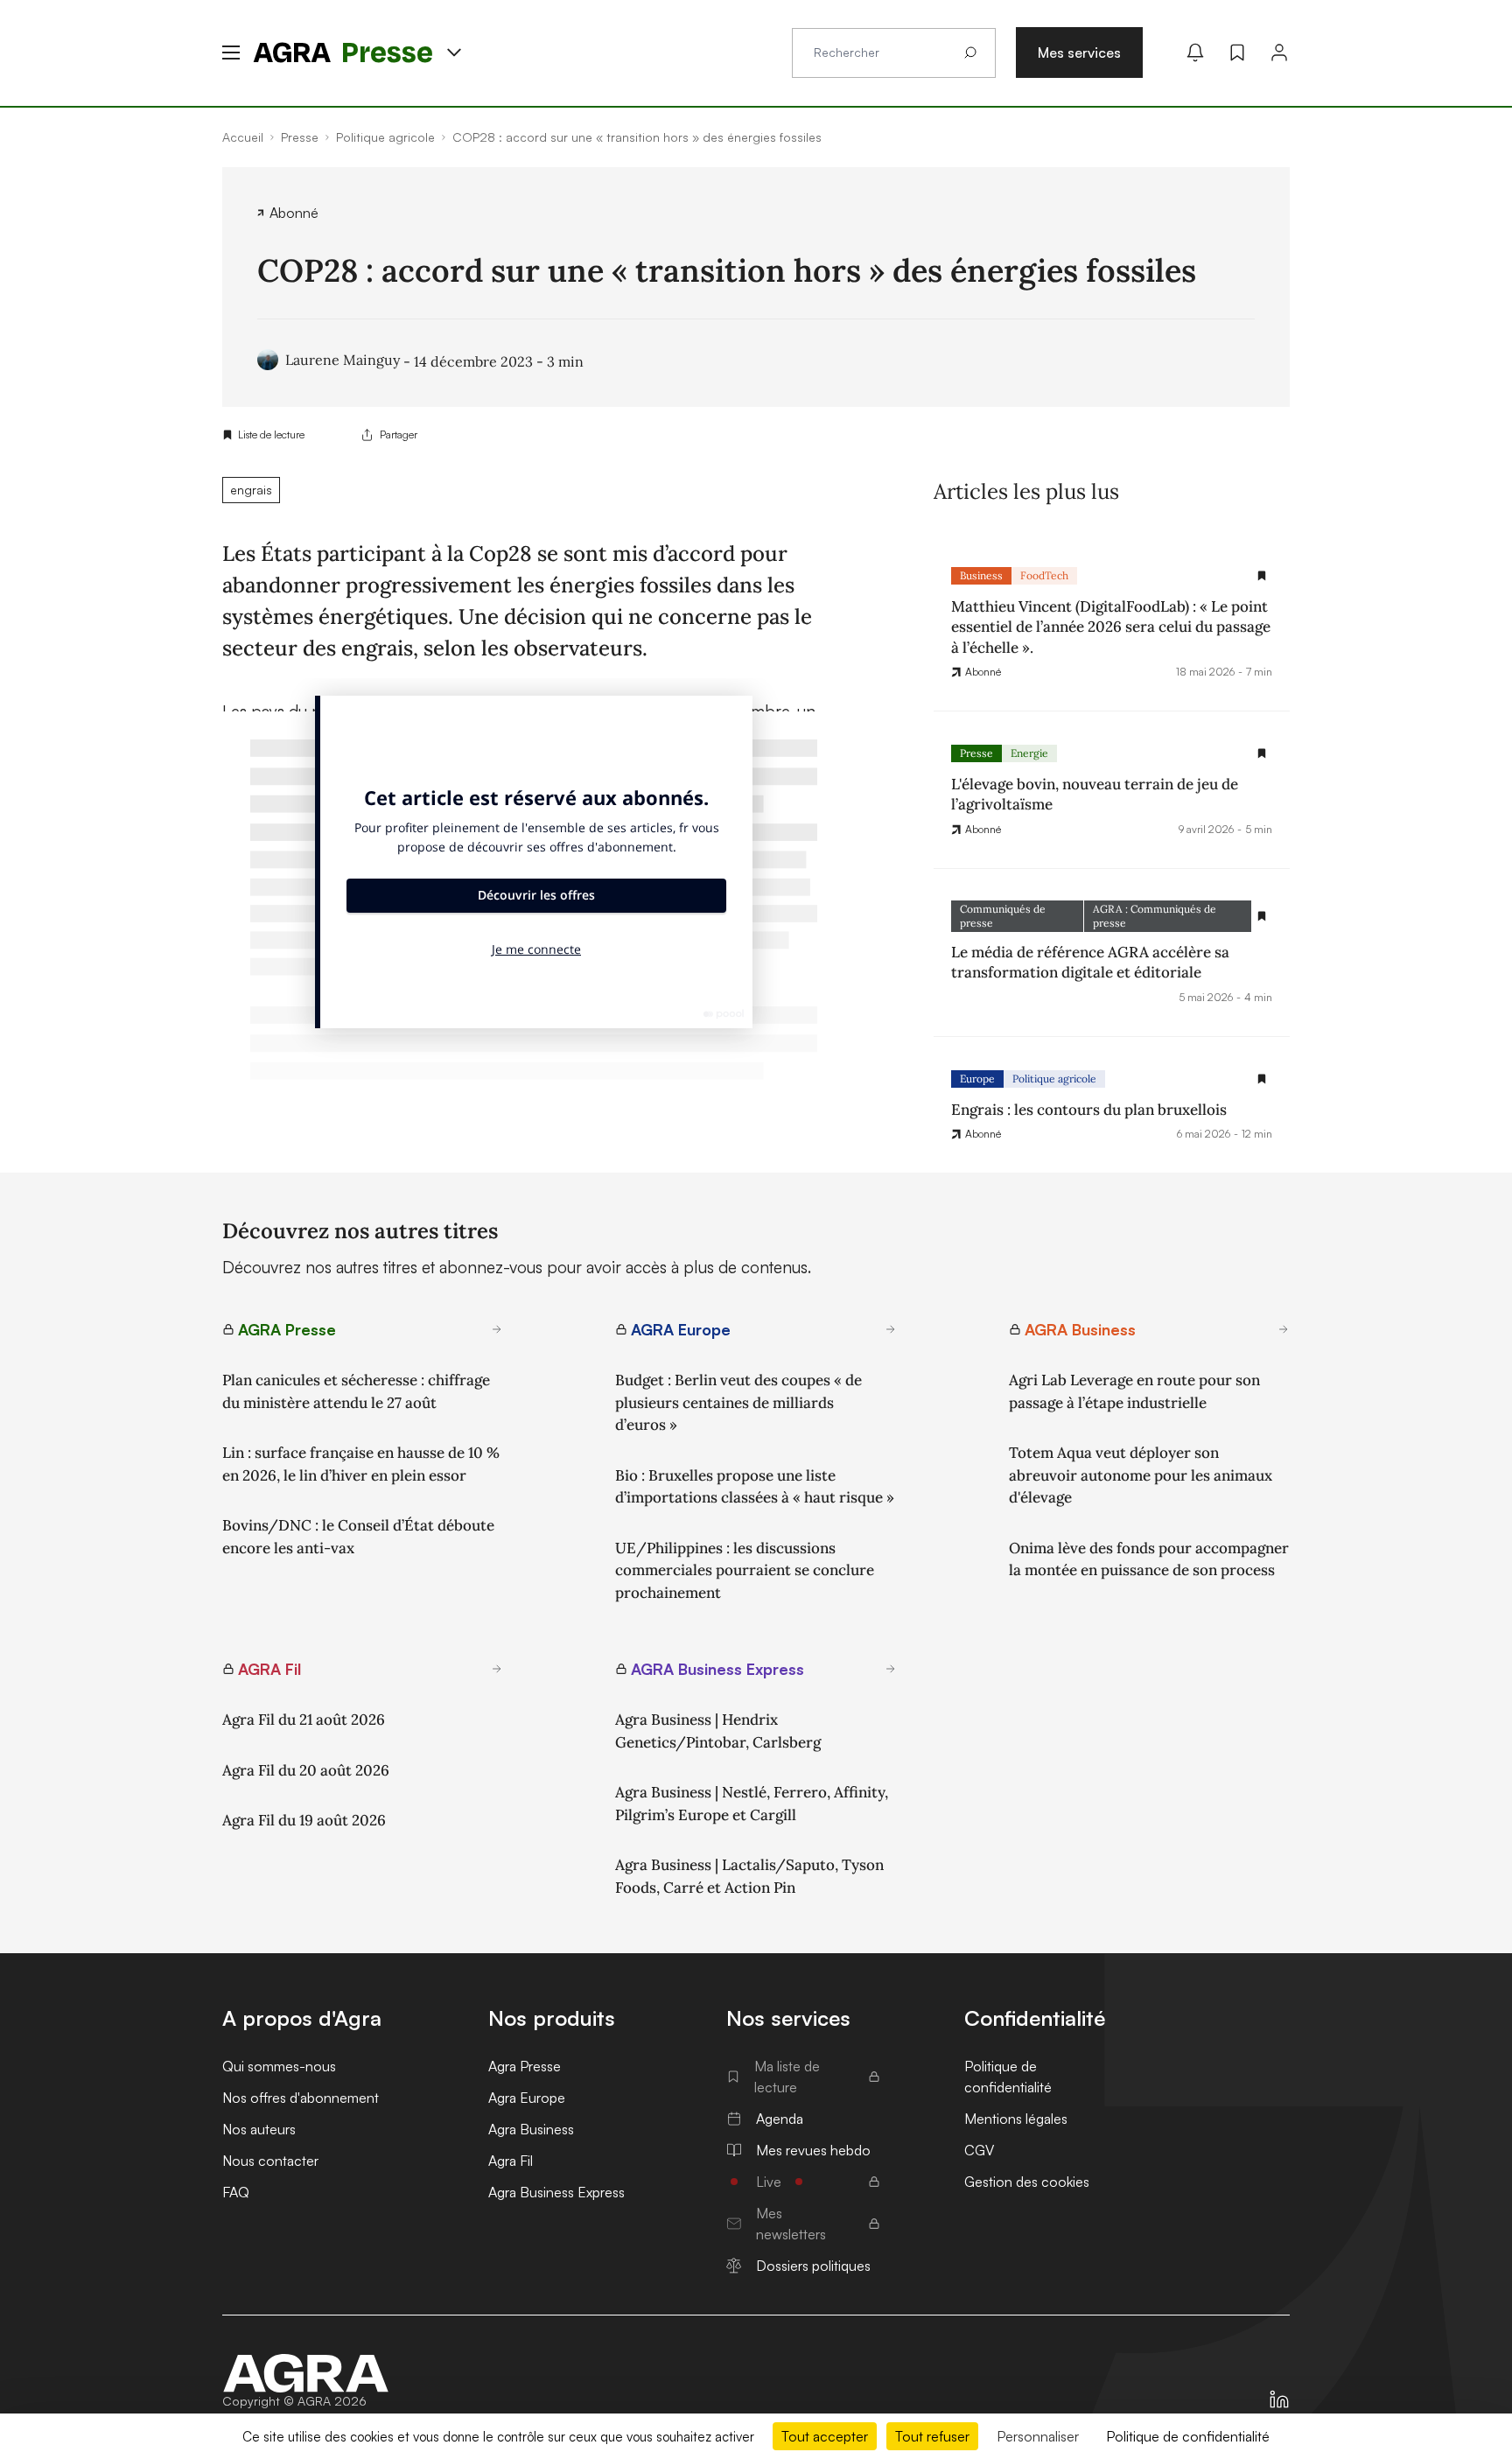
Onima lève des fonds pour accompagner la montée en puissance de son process (1149, 1559)
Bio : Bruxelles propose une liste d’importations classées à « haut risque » (755, 1487)
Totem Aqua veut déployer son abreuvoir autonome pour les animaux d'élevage (1141, 1475)
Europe (977, 1079)
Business (981, 575)
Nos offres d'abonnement (301, 2098)
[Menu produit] (454, 53)
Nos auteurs (259, 2129)
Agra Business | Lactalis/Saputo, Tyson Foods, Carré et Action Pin (749, 1876)
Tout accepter (825, 2436)
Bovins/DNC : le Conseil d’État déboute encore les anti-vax (358, 1537)
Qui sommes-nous (279, 2066)
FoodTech (1044, 575)
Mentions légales (1016, 2119)
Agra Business (531, 2129)
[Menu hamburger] (231, 53)
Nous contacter (270, 2161)
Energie (1029, 753)
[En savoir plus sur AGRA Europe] (891, 1329)
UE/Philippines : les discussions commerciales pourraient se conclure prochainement (745, 1570)
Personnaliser (1038, 2436)
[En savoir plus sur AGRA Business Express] (891, 1669)
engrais (251, 490)
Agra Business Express (556, 2192)
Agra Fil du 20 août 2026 (306, 1770)
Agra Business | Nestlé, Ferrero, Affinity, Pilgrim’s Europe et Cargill (752, 1804)
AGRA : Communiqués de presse (1155, 916)
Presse (976, 753)
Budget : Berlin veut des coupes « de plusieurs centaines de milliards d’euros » (738, 1402)
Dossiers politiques (813, 2266)
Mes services (1079, 53)
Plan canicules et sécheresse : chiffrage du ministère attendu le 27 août (356, 1391)
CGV (979, 2150)
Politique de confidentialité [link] (1188, 2436)
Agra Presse (525, 2066)
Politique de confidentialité (1008, 2077)
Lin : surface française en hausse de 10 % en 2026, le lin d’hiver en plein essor (361, 1464)
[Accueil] (306, 2373)
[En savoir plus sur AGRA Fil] (497, 1669)
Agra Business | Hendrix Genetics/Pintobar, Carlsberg (718, 1731)
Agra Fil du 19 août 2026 (304, 1820)
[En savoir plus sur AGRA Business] (1284, 1329)
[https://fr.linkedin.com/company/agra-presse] (1279, 2399)
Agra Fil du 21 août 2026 (304, 1720)
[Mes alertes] (1195, 53)
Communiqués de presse (1003, 916)
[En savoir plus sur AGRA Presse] (497, 1329)
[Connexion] (1279, 53)
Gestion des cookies (1027, 2182)
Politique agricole (1054, 1079)
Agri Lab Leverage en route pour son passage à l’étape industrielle (1134, 1391)
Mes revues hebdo (813, 2150)
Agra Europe (527, 2098)
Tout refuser (932, 2436)
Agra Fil (511, 2161)
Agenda (780, 2119)
